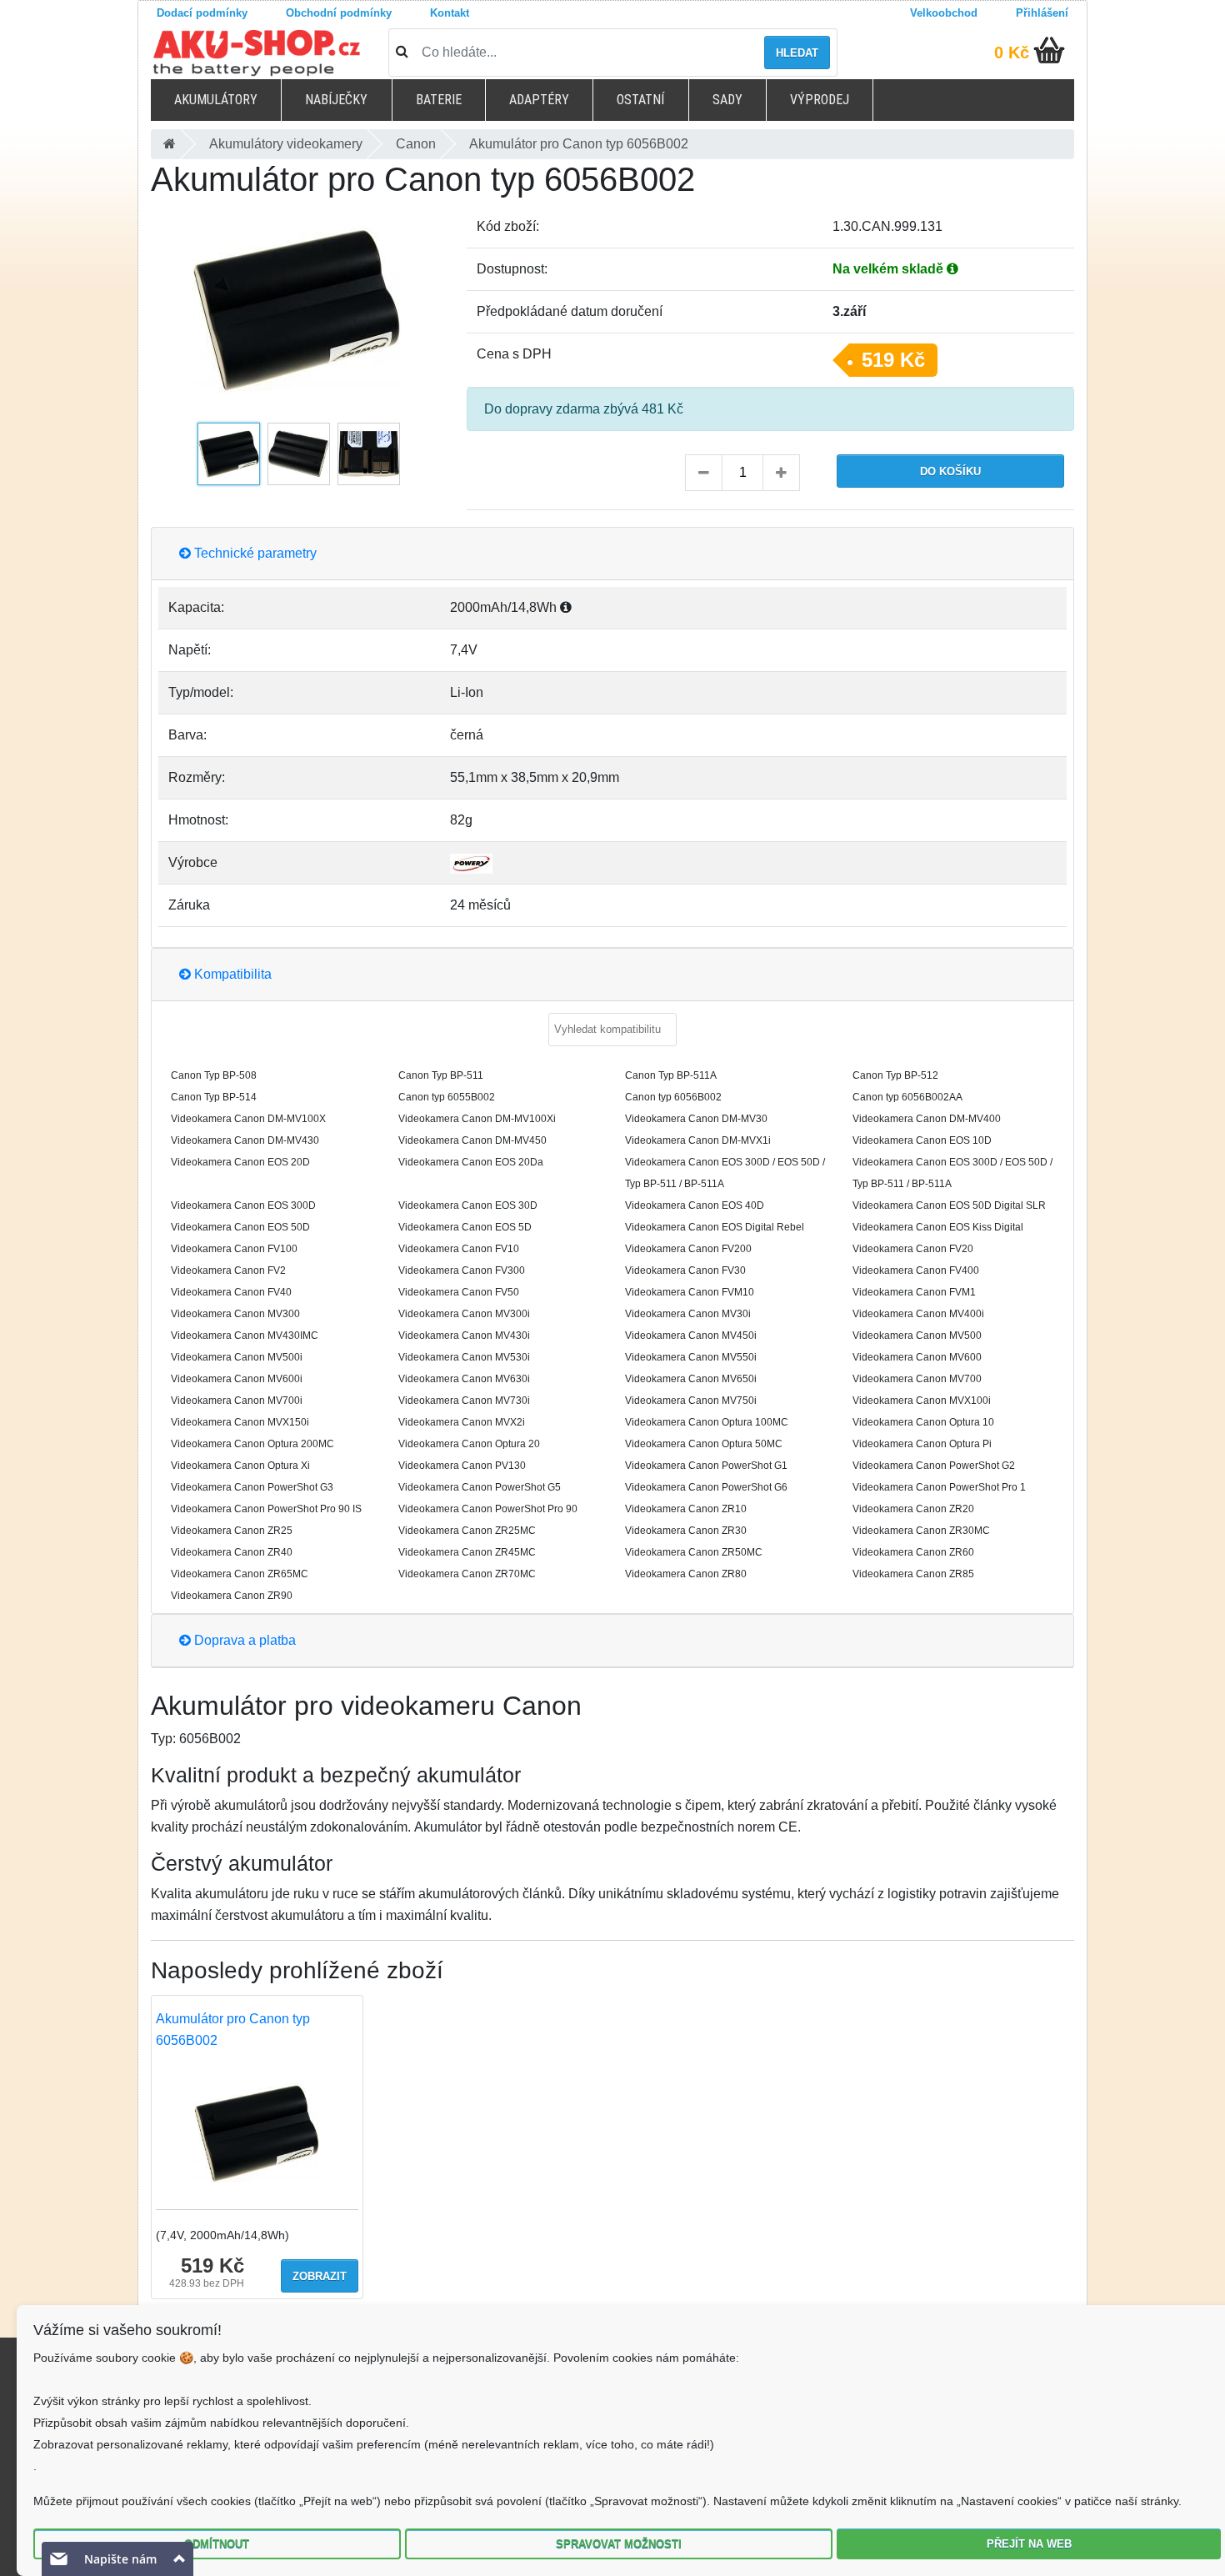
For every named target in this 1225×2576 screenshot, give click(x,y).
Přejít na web (1029, 2544)
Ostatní (640, 100)
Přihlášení (1042, 13)
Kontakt (450, 13)
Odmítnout (217, 2544)
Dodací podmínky (202, 13)
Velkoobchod (944, 13)
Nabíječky (336, 100)
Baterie (439, 100)
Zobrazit (320, 2276)
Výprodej (820, 100)
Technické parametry (254, 553)
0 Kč (1012, 53)
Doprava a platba (243, 1640)
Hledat (797, 53)
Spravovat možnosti (619, 2544)
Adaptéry (539, 100)
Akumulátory (216, 100)
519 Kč (893, 360)
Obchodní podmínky (339, 13)
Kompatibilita (231, 974)
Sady (727, 100)
